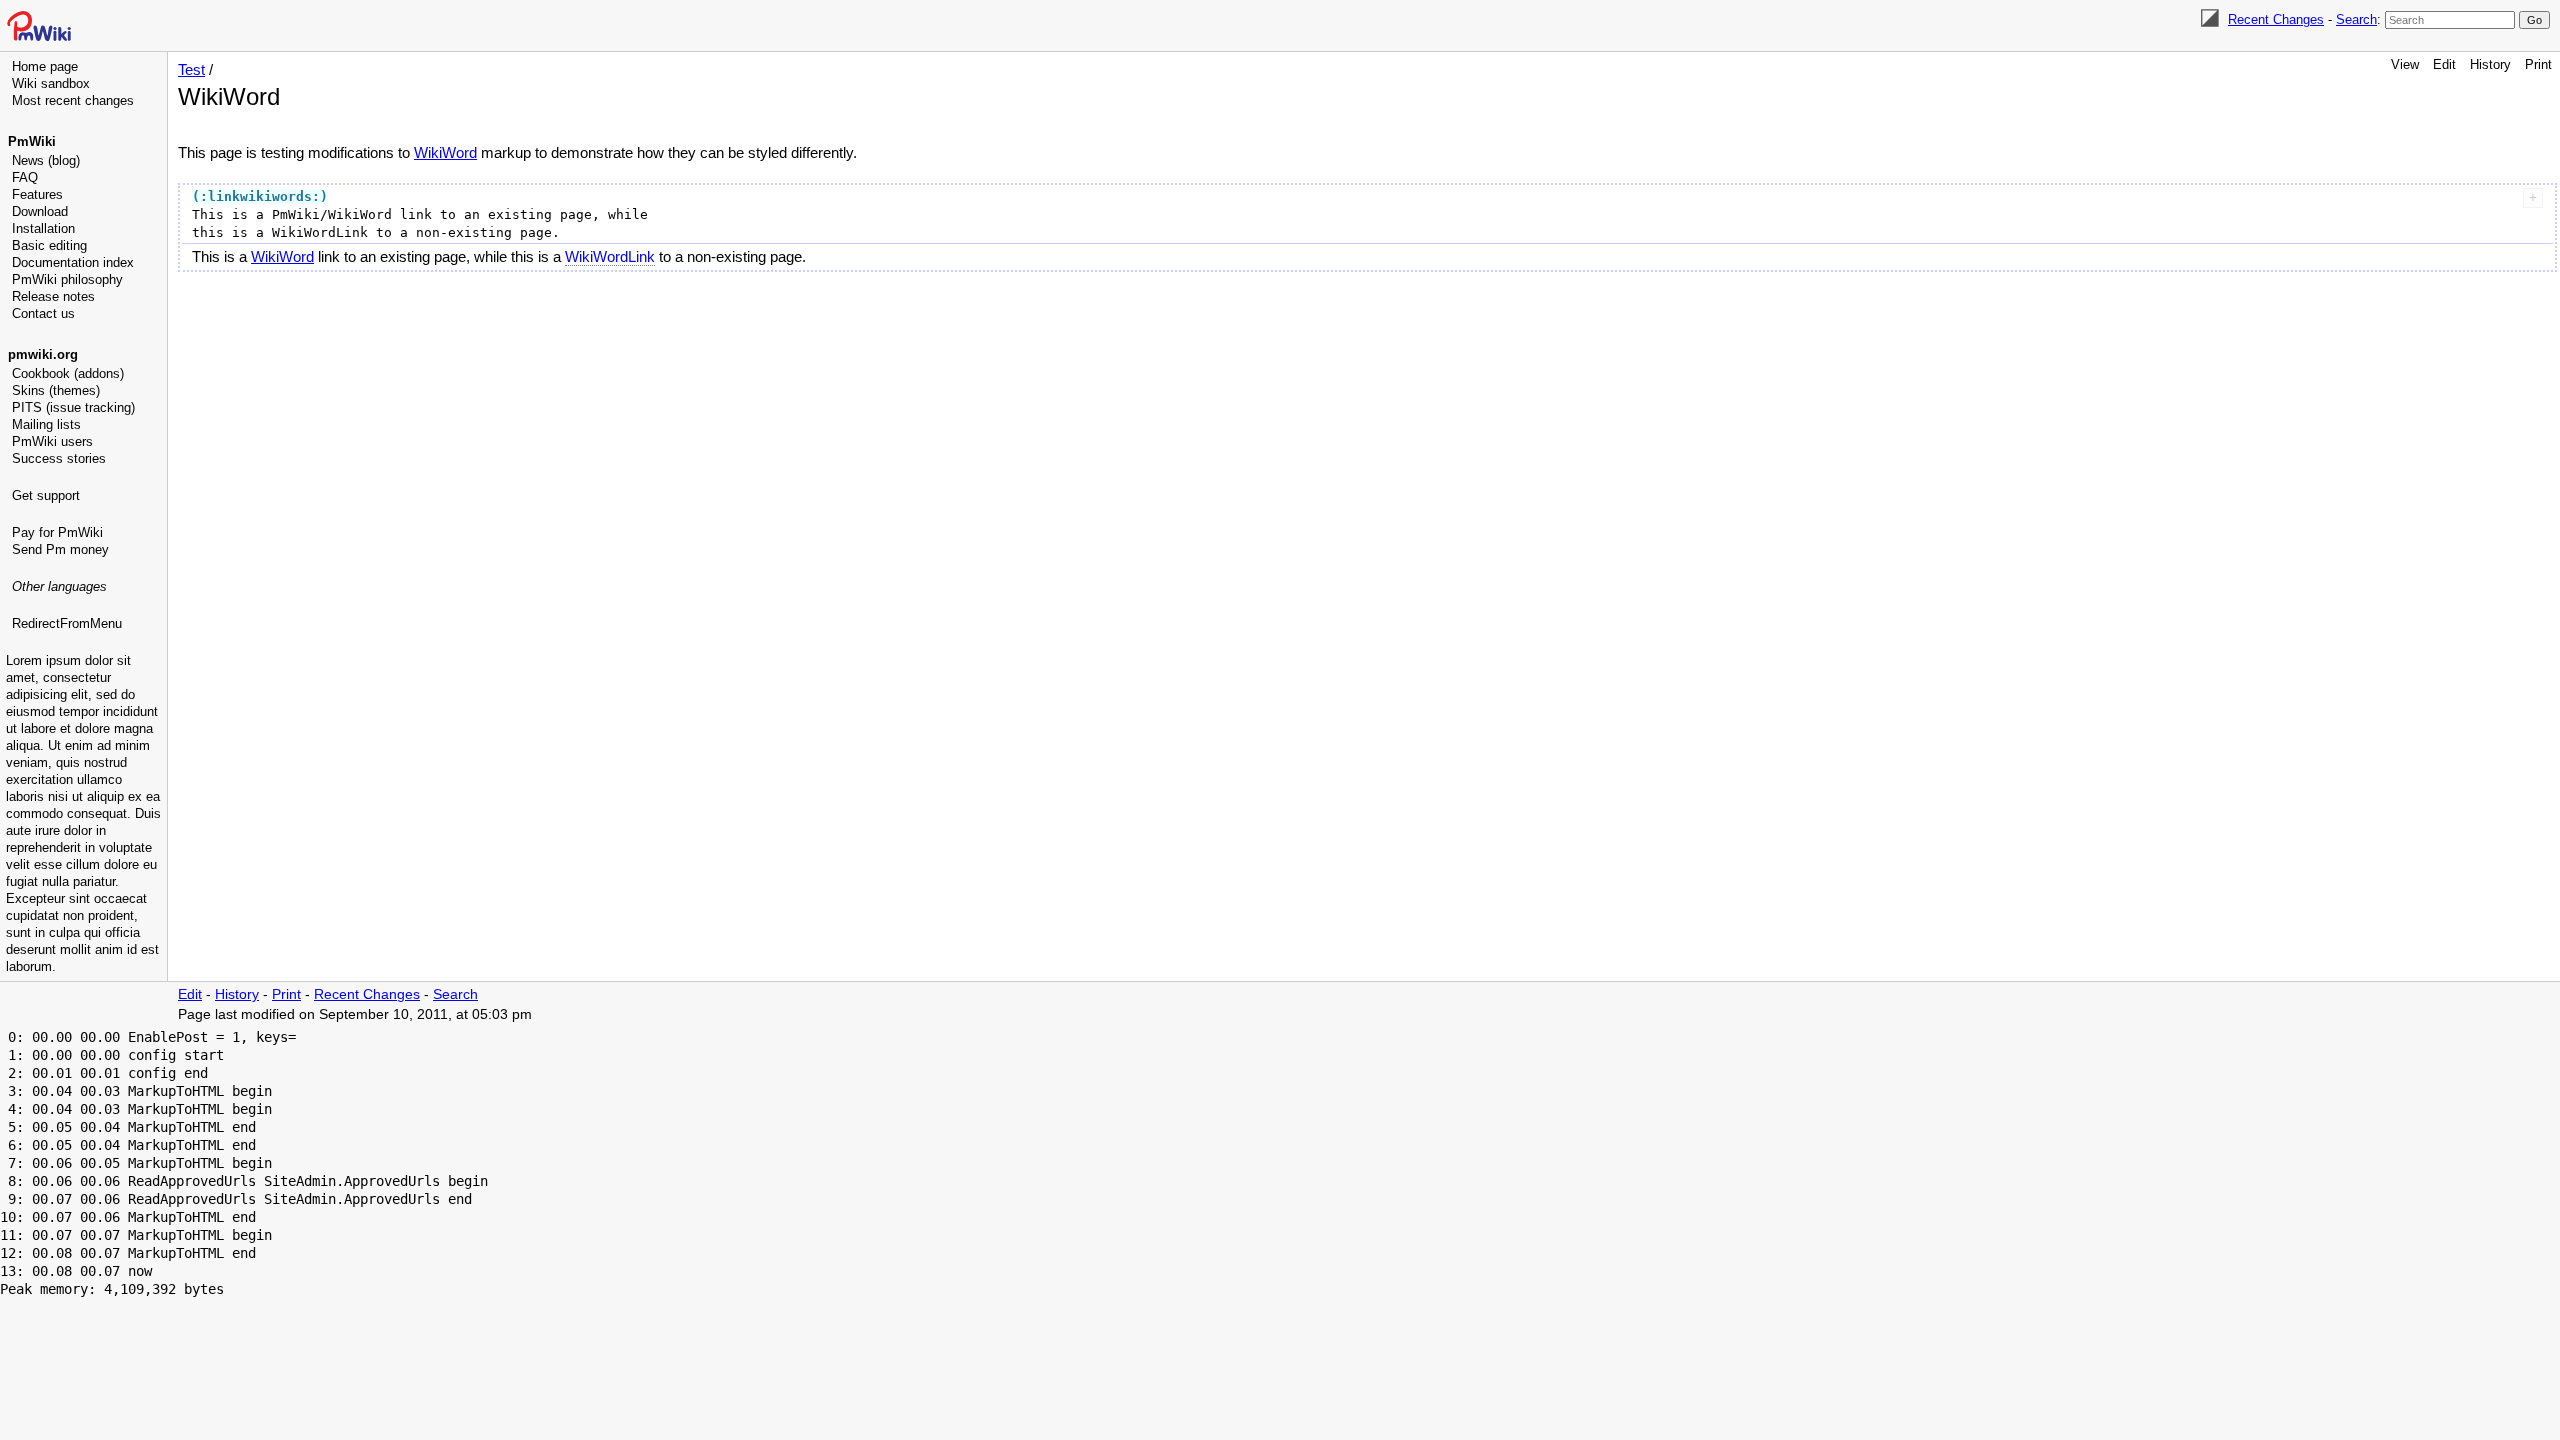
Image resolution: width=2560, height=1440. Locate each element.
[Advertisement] (86, 735)
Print (2538, 64)
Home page (45, 66)
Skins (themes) (56, 390)
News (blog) (46, 160)
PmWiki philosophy (67, 279)
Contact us (43, 313)
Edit (2444, 64)
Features (37, 194)
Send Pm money (60, 549)
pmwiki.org (43, 354)
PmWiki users (52, 441)
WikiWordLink (610, 256)
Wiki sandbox (51, 83)
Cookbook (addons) (68, 373)
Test (191, 69)
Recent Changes (2276, 19)
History (2490, 64)
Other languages (59, 586)
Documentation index (73, 262)
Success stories (59, 458)
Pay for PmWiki (57, 532)
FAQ (25, 177)
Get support (46, 495)
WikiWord (445, 152)
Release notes (53, 296)
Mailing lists (46, 424)
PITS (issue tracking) (73, 407)
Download (40, 211)
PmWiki (32, 141)
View (2405, 64)
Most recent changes (73, 100)
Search (2356, 19)
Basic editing (49, 245)
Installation (43, 228)
